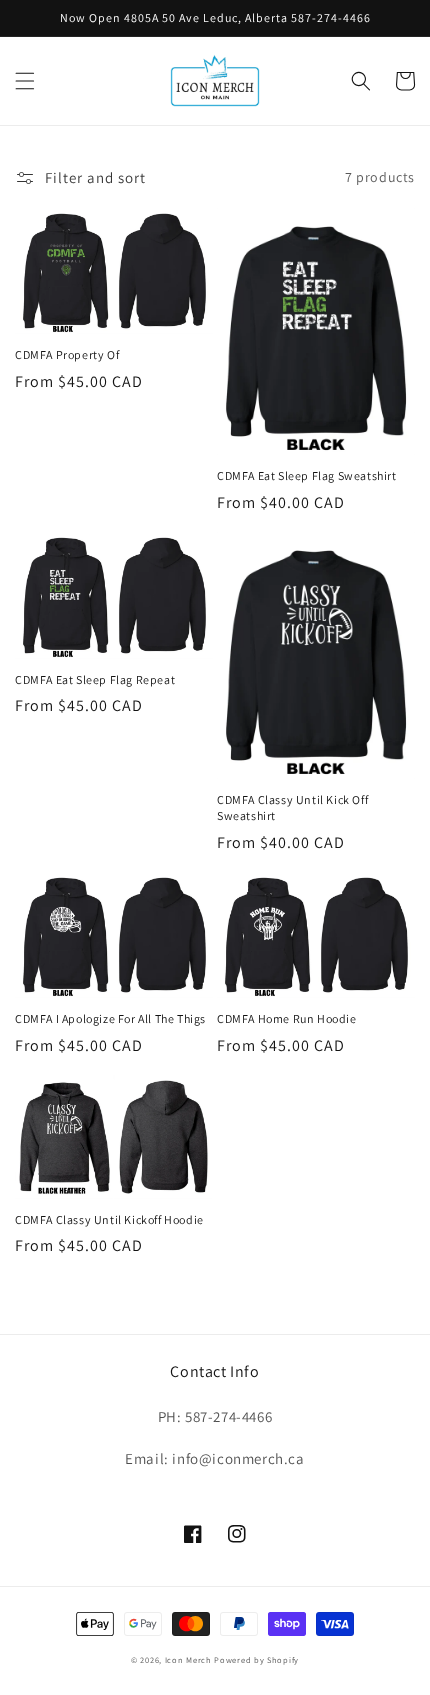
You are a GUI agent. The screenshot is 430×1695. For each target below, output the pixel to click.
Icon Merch (188, 1659)
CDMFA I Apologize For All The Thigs (110, 1018)
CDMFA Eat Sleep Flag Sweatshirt (307, 475)
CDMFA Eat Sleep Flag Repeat (95, 679)
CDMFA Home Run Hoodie (287, 1018)
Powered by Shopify (256, 1659)
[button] (25, 81)
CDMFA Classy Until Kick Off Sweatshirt (292, 807)
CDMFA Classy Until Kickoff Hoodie (109, 1219)
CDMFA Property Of (67, 354)
